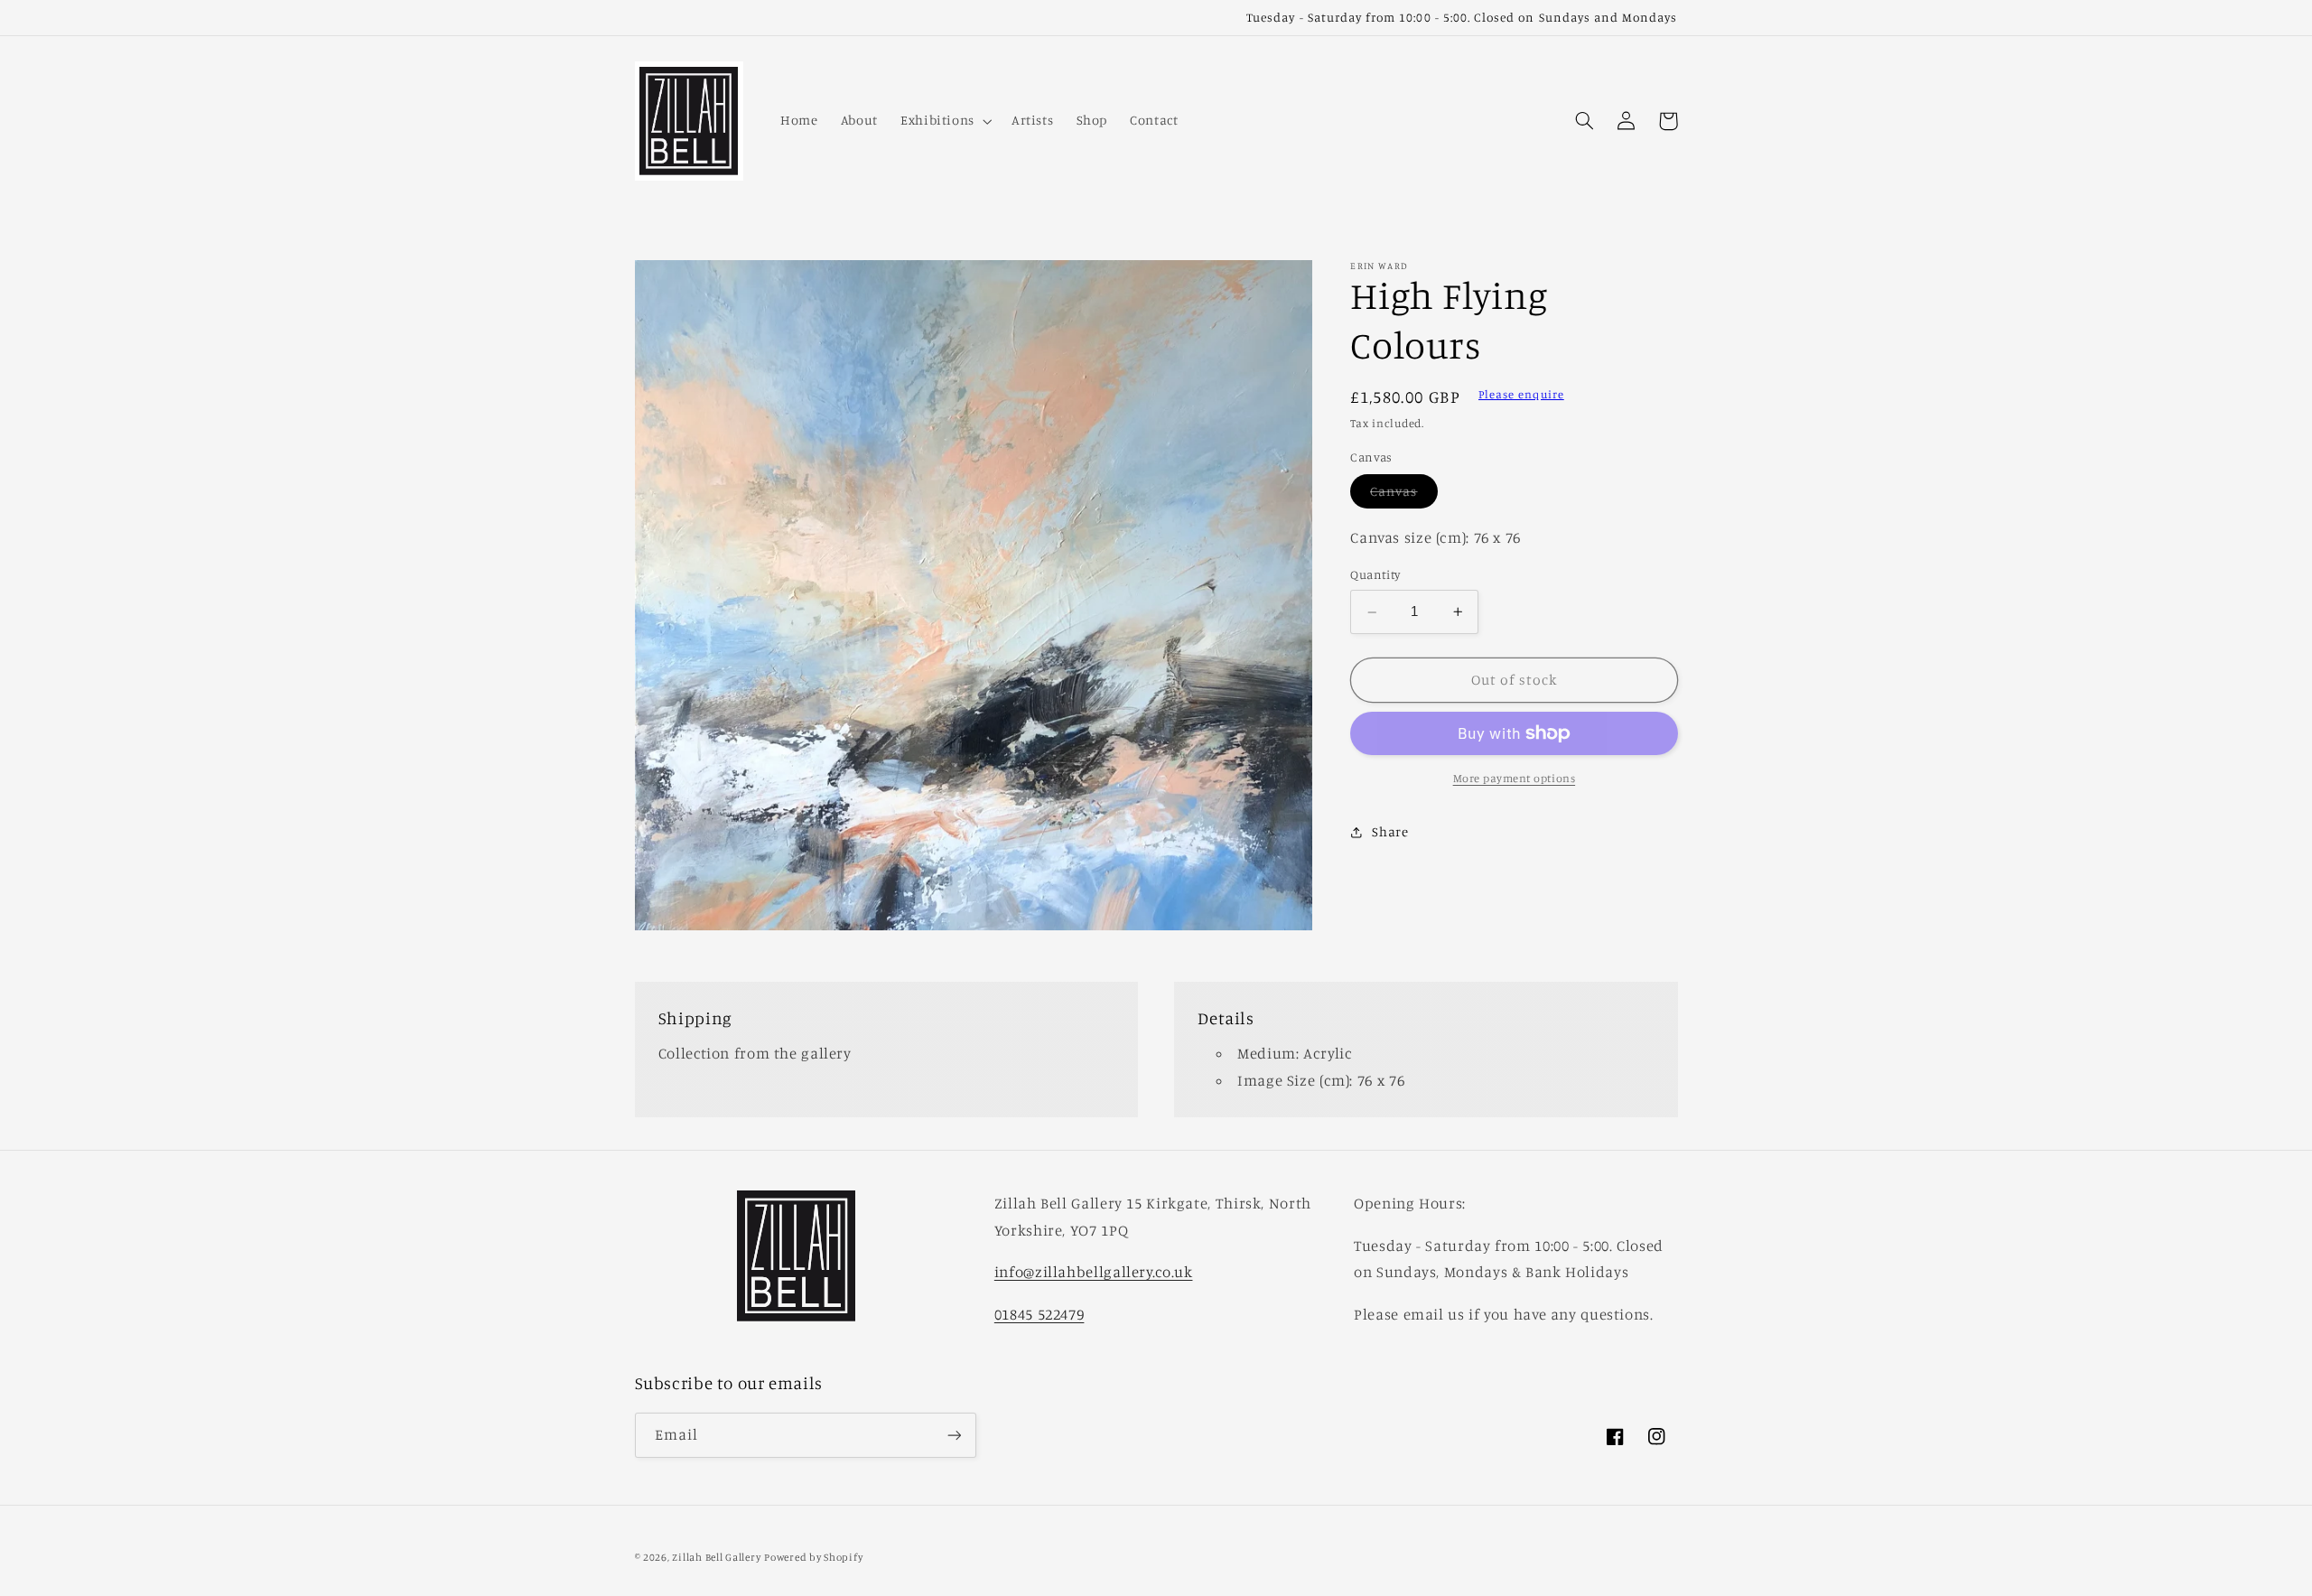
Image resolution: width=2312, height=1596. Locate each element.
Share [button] (1390, 831)
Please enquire (1521, 394)
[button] (944, 121)
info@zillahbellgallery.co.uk (1094, 1272)
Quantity (1375, 574)
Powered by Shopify (813, 1557)
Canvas (1403, 495)
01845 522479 (1039, 1314)
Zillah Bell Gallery (716, 1557)
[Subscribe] (954, 1435)
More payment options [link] (1515, 778)
